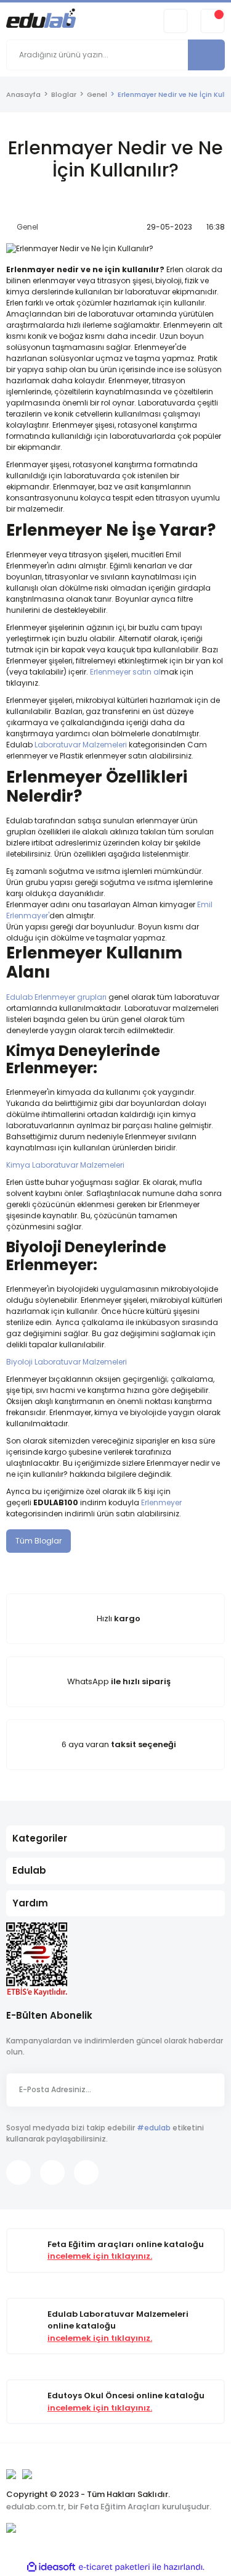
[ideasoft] (51, 2567)
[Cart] (213, 21)
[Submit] (209, 2090)
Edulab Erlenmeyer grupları (56, 997)
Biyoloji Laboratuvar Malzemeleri (67, 1362)
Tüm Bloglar (38, 1541)
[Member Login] (176, 21)
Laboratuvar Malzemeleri (81, 745)
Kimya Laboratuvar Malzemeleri (65, 1165)
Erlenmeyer (161, 1502)
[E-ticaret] (114, 2567)
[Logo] (41, 20)
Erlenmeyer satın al (125, 672)
